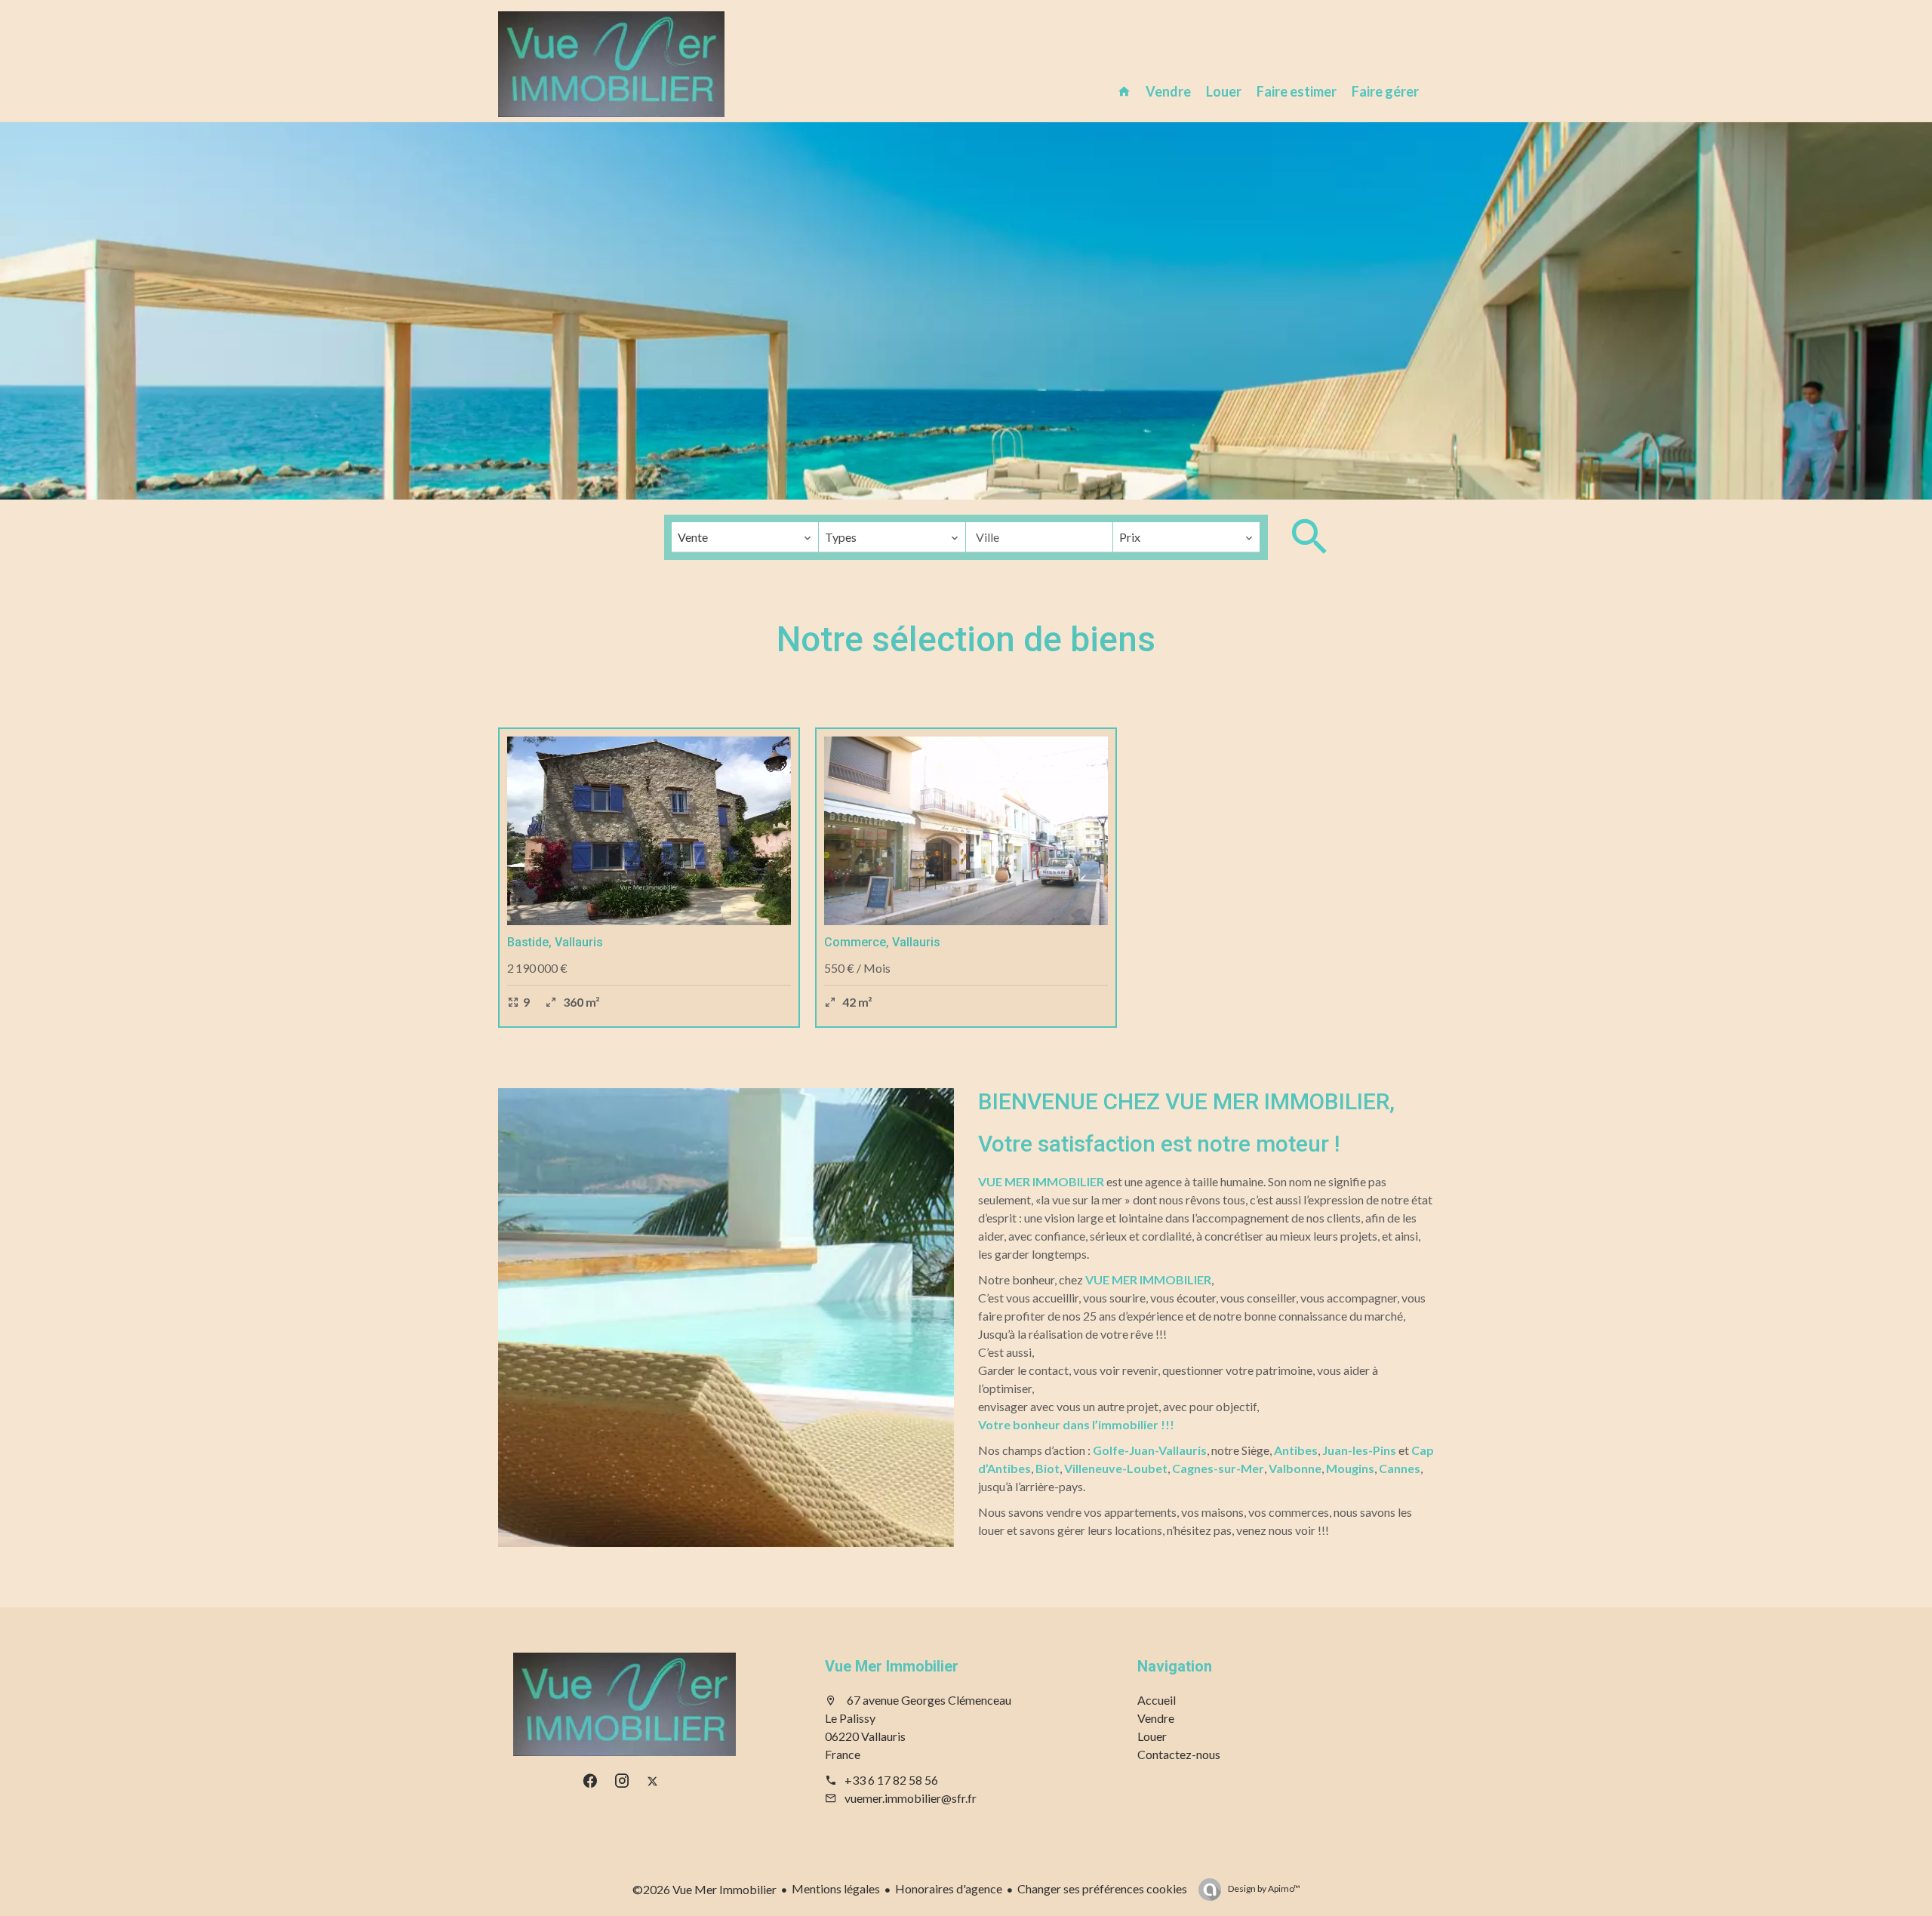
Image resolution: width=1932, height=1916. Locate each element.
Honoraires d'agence (949, 1888)
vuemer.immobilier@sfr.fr (911, 1798)
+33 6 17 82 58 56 (891, 1780)
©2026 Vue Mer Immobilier (705, 1889)
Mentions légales (836, 1888)
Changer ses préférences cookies (1102, 1888)
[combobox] (745, 537)
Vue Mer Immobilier (892, 1666)
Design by (1263, 1888)
